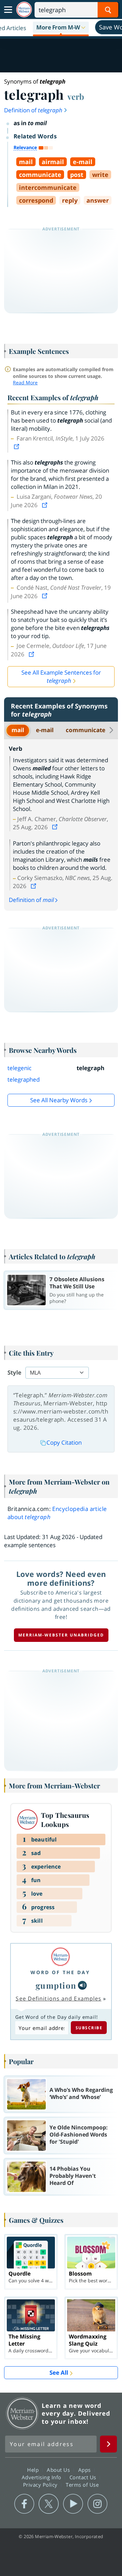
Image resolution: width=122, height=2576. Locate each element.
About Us (59, 2470)
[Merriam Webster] (60, 1957)
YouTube (73, 2504)
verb (76, 96)
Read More (25, 382)
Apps (85, 2470)
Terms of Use (82, 2485)
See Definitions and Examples (58, 1998)
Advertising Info (42, 2477)
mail (18, 730)
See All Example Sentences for (61, 676)
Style (14, 1372)
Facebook (24, 2504)
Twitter (49, 2504)
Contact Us (84, 2477)
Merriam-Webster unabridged (61, 1635)
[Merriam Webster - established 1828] (24, 10)
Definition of (33, 110)
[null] (82, 1985)
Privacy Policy (41, 2485)
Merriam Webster (22, 2413)
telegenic (19, 1068)
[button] (61, 28)
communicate (86, 730)
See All (59, 2372)
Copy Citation (64, 1442)
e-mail (45, 730)
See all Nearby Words (59, 1100)
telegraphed (24, 1079)
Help (34, 2470)
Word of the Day (60, 1972)
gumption (56, 1985)
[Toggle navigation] (8, 10)
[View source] (17, 447)
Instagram (97, 2504)
